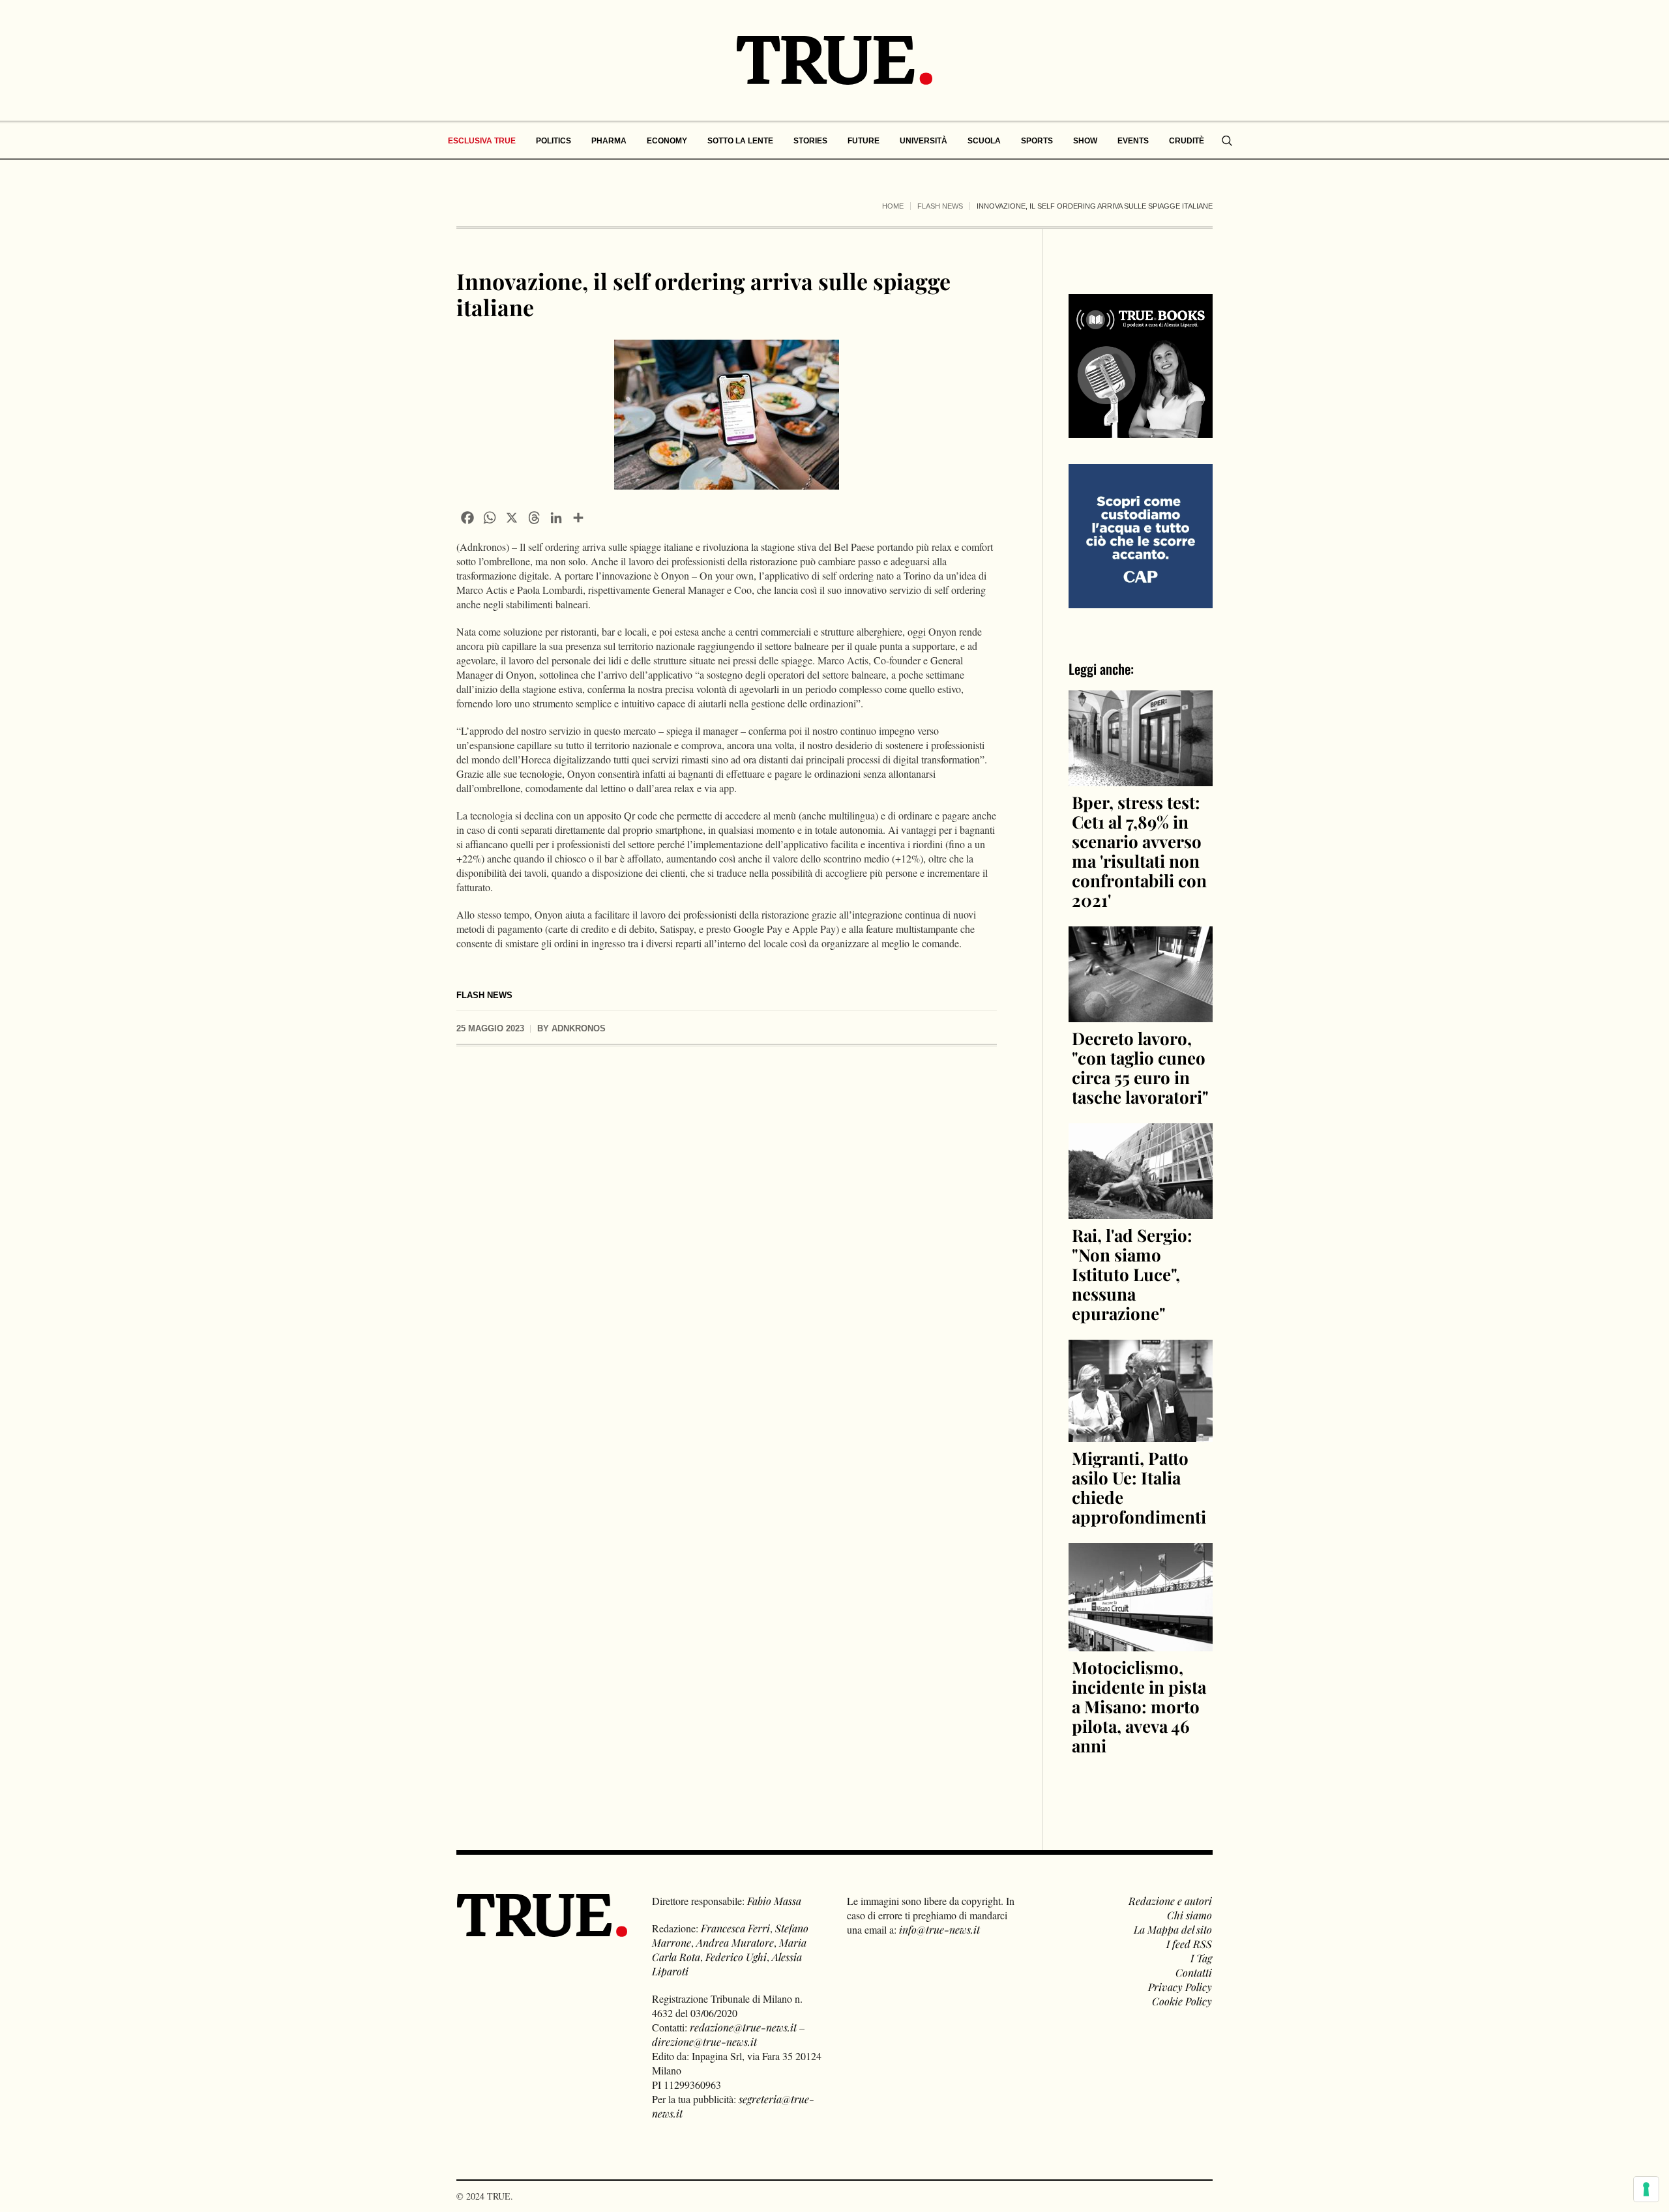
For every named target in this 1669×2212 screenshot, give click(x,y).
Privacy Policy (1180, 1987)
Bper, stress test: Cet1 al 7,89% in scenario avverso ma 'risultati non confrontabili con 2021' (1139, 851)
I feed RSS (1189, 1944)
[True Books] (1141, 431)
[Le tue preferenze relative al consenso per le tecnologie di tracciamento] (1646, 2189)
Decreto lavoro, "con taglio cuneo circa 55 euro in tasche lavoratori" (1140, 1068)
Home (893, 206)
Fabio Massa (774, 1901)
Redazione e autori (1170, 1901)
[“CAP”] (1141, 535)
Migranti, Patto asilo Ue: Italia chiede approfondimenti (1139, 1487)
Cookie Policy (1182, 2001)
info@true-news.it (939, 1929)
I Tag (1201, 1958)
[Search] (1227, 141)
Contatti (1194, 1972)
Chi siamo (1189, 1915)
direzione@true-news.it (704, 2042)
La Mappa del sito (1173, 1929)
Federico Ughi (736, 1957)
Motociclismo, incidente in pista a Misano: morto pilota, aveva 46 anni (1139, 1706)
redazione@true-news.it (743, 2027)
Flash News (940, 206)
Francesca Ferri (735, 1928)
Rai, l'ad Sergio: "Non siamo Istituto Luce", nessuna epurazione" (1132, 1274)
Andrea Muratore (735, 1942)
